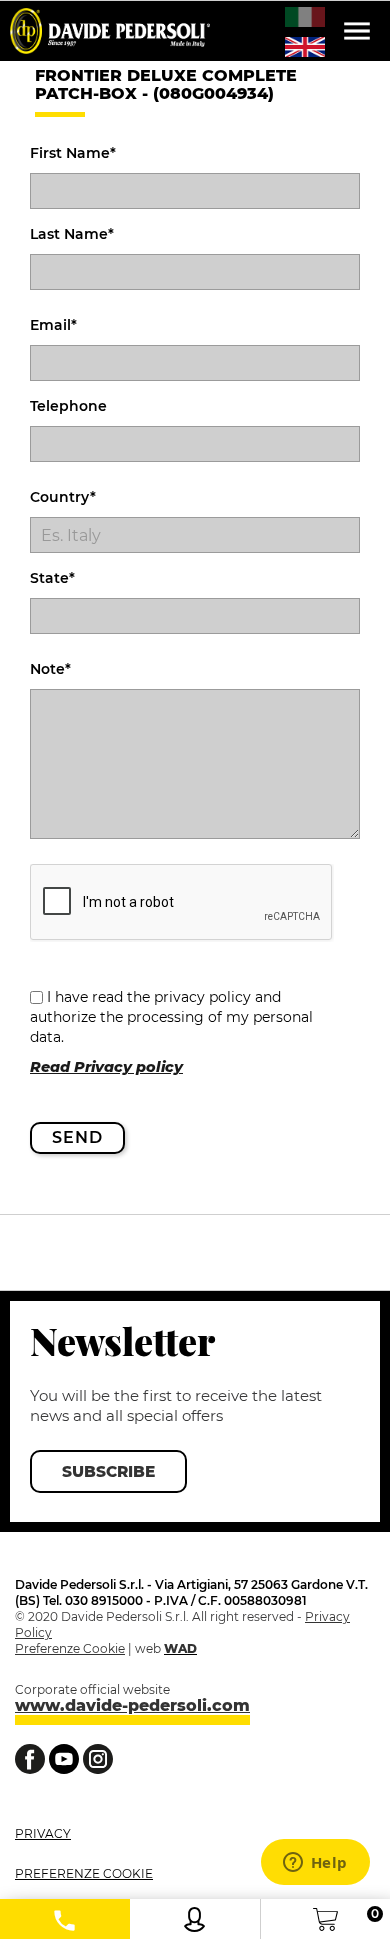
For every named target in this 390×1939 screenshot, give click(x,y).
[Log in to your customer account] (194, 1914)
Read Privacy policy (106, 1067)
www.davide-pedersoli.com (132, 1705)
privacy (43, 1833)
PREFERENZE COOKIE (84, 1873)
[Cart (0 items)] (325, 1914)
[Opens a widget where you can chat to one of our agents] (315, 1864)
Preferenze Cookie (70, 1648)
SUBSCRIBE (108, 1471)
